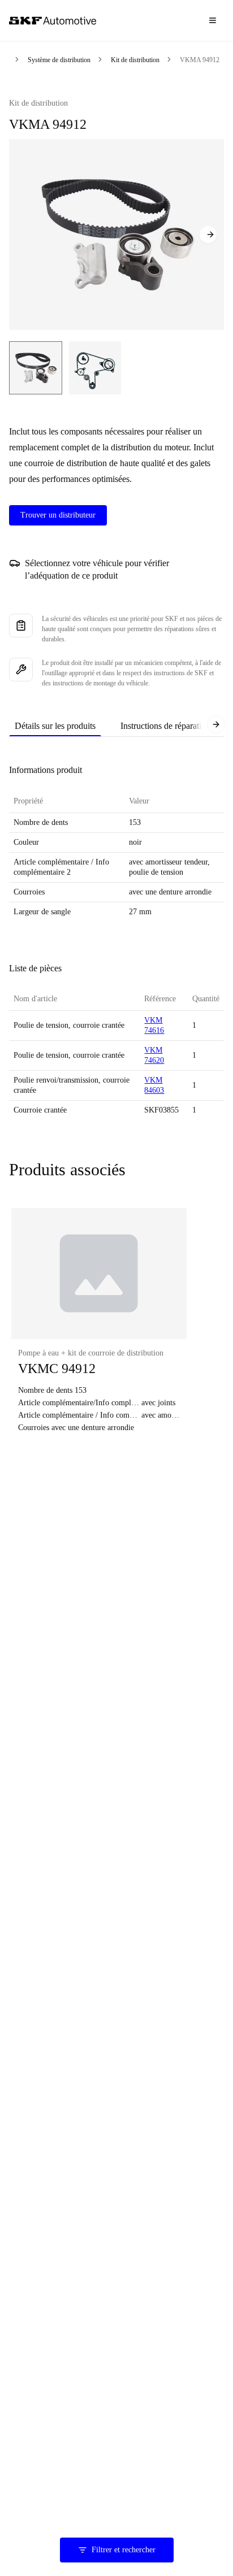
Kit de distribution (135, 60)
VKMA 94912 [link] (200, 60)
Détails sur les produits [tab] (55, 726)
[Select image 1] (36, 368)
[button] (99, 1327)
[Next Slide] (208, 234)
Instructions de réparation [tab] (165, 726)
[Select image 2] (95, 368)
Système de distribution (59, 60)
